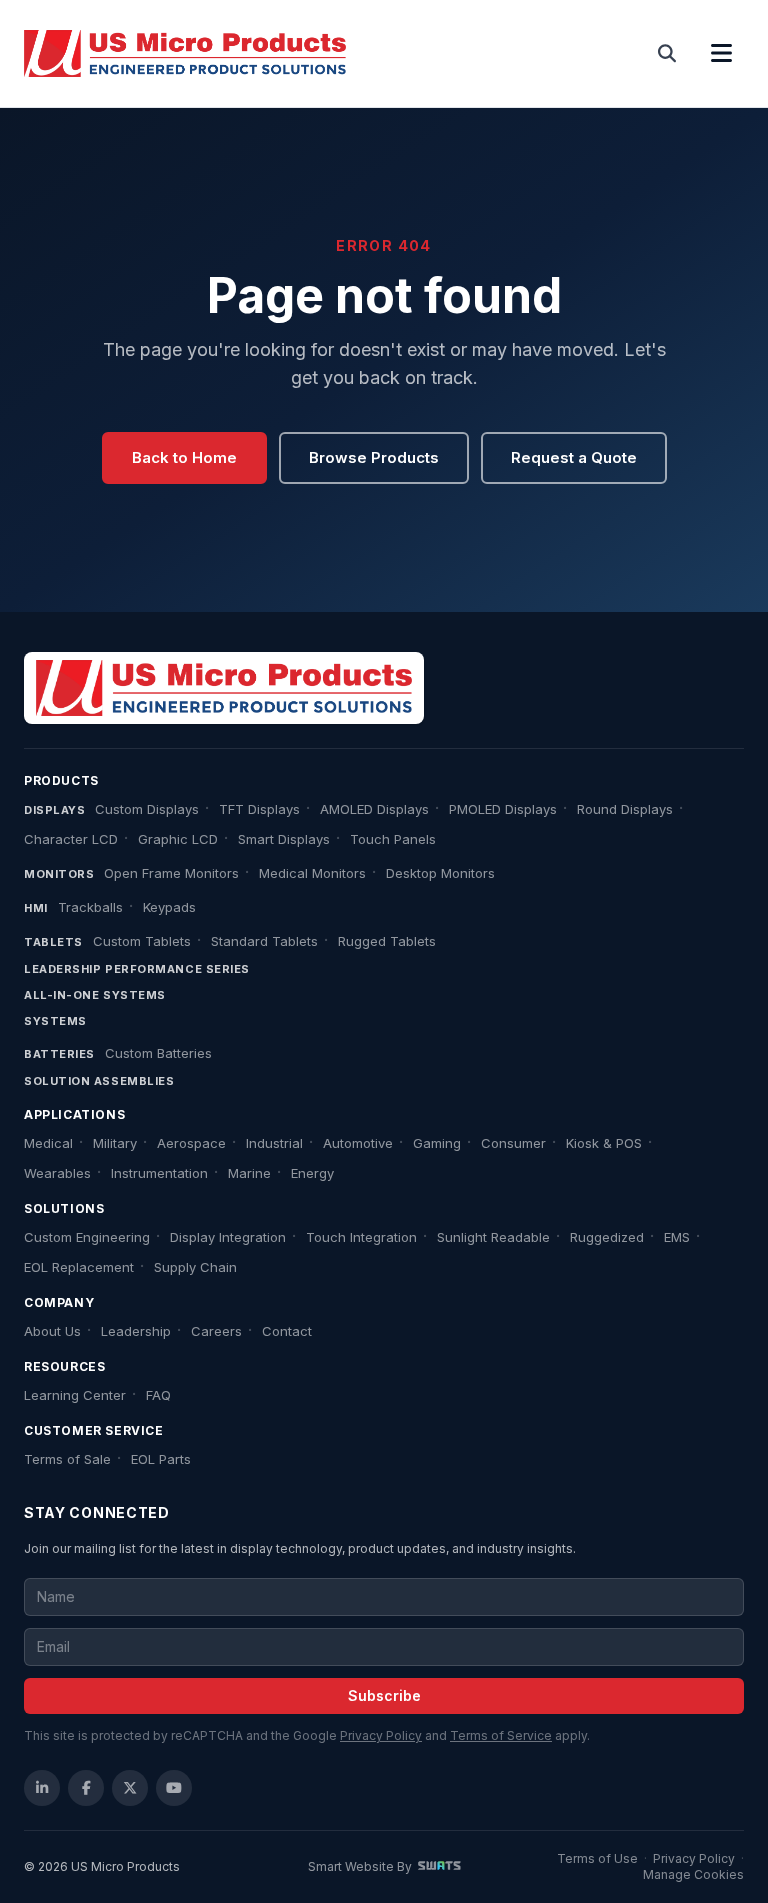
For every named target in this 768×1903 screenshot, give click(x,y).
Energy (312, 1173)
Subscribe (384, 1695)
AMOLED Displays (374, 809)
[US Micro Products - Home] (185, 54)
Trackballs (90, 907)
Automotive (358, 1143)
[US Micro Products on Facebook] (86, 1788)
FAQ (158, 1395)
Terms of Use (597, 1858)
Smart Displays (284, 839)
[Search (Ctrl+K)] (667, 54)
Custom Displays (147, 809)
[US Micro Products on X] (130, 1788)
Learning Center (75, 1395)
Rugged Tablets (387, 941)
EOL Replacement (79, 1267)
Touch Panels (393, 839)
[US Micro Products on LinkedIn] (42, 1788)
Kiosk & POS (604, 1143)
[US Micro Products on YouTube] (174, 1788)
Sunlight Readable (493, 1237)
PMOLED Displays (503, 809)
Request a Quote (574, 457)
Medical (48, 1143)
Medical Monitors (312, 873)
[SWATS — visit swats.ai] (439, 1866)
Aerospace (191, 1143)
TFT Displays (259, 809)
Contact (287, 1331)
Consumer (513, 1143)
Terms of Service (501, 1735)
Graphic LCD (178, 839)
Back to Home (184, 457)
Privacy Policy (381, 1735)
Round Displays (625, 809)
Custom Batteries (158, 1053)
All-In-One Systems (95, 995)
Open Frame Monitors (171, 873)
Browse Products (374, 457)
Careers (216, 1331)
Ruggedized (607, 1237)
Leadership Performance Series (137, 969)
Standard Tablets (264, 941)
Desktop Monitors (440, 873)
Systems (55, 1021)
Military (115, 1143)
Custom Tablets (142, 941)
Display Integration (228, 1237)
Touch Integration (361, 1237)
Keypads (169, 907)
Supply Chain (195, 1267)
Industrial (274, 1143)
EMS (677, 1237)
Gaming (437, 1143)
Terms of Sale (67, 1459)
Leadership (136, 1331)
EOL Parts (161, 1459)
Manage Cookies (693, 1874)
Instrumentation (159, 1173)
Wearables (57, 1173)
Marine (249, 1173)
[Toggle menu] (721, 54)
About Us (52, 1331)
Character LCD (71, 839)
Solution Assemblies (99, 1081)
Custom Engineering (87, 1237)
